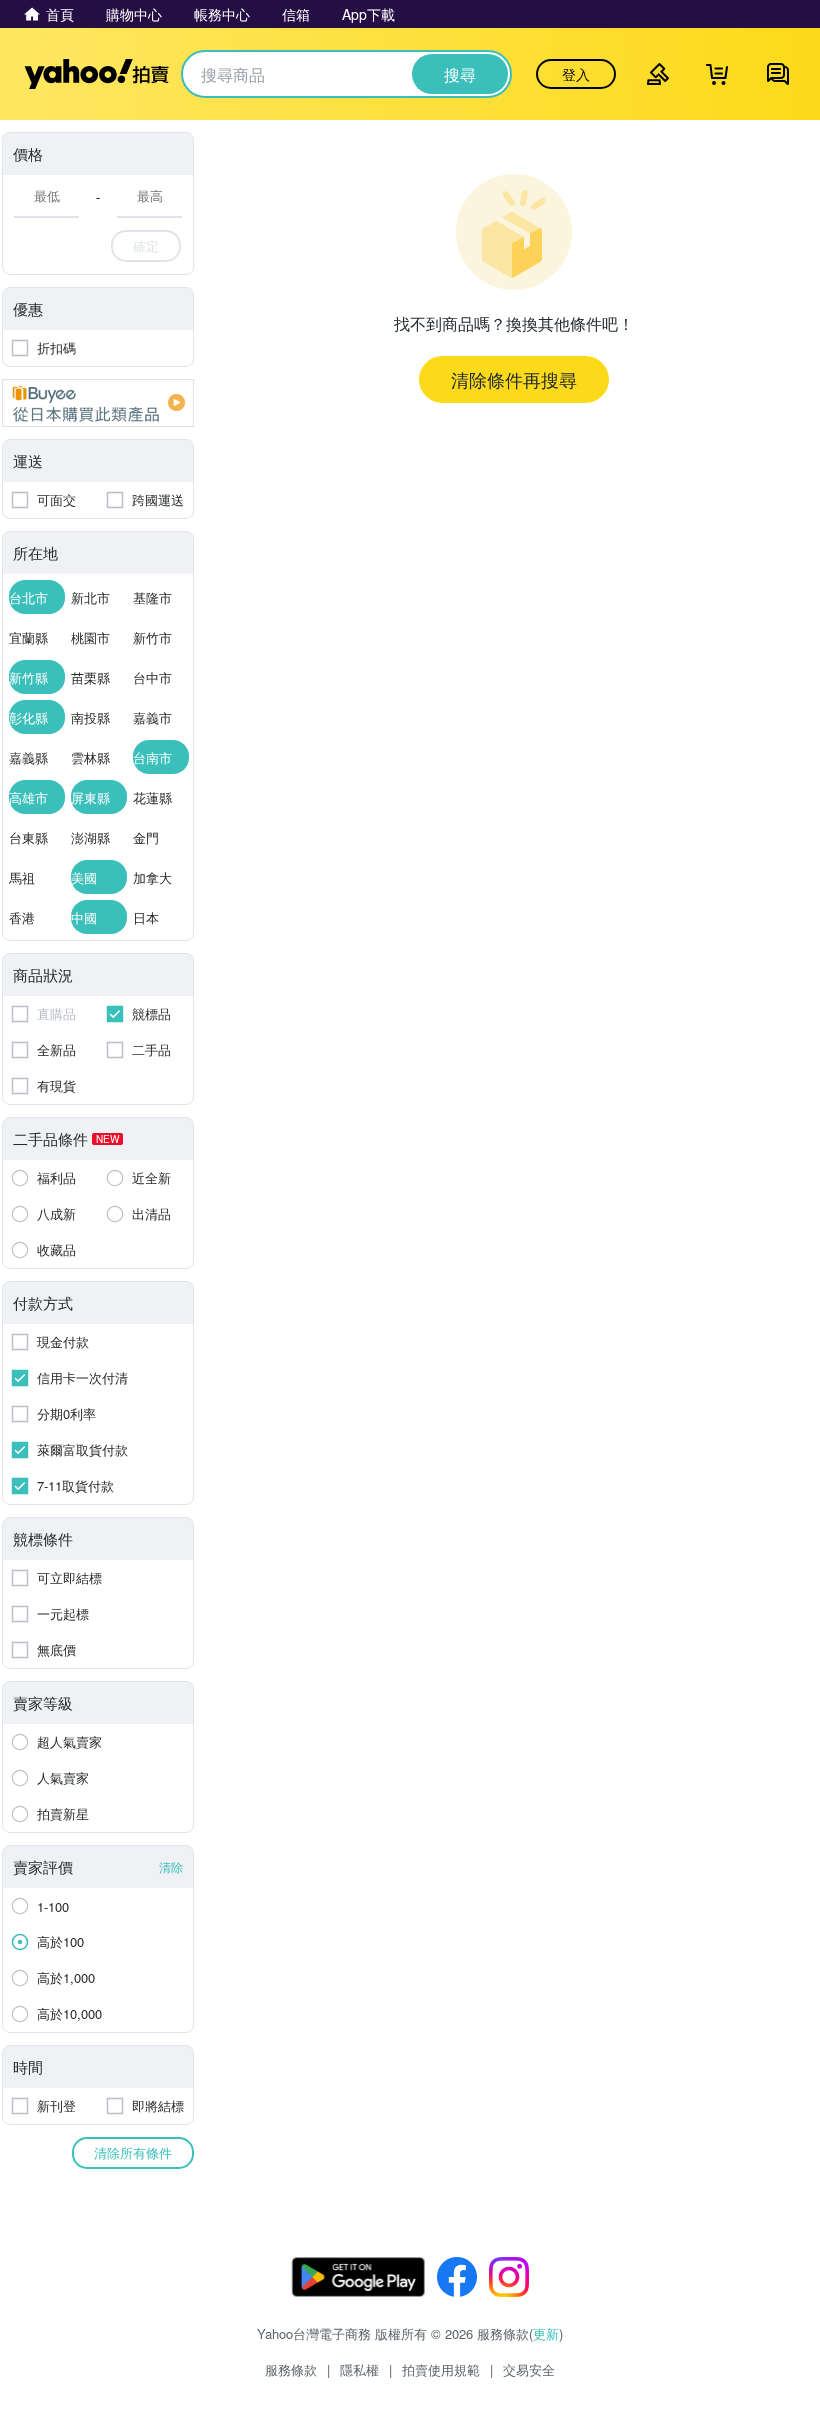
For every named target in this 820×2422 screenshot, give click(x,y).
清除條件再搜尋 (514, 379)
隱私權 (359, 2369)
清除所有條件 (133, 2152)
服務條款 (291, 2369)
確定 (146, 245)
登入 (576, 74)
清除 (171, 1866)
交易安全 (529, 2369)
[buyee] (98, 403)
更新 (546, 2333)
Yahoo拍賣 (96, 74)
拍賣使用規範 (441, 2369)
